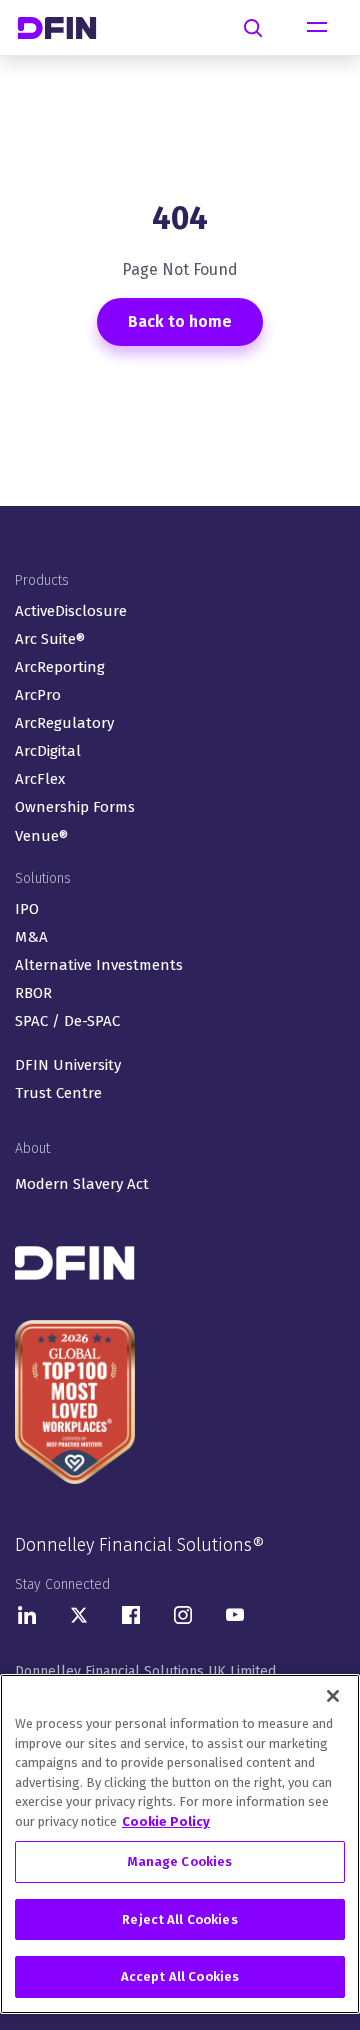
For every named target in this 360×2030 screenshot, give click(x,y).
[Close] (333, 1696)
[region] (180, 1844)
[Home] (65, 27)
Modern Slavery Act (82, 1184)
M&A (31, 937)
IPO (27, 909)
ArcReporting (60, 667)
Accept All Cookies (180, 1976)
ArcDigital (48, 751)
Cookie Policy (166, 1821)
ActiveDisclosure (71, 611)
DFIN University (68, 1065)
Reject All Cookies (179, 1919)
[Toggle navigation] (317, 28)
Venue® (41, 836)
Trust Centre (58, 1093)
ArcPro (38, 695)
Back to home (180, 321)
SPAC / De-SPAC (67, 1021)
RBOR (33, 993)
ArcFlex (40, 779)
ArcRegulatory (64, 723)
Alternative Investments (99, 965)
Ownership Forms (75, 807)
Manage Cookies (180, 1861)
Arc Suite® (50, 639)
